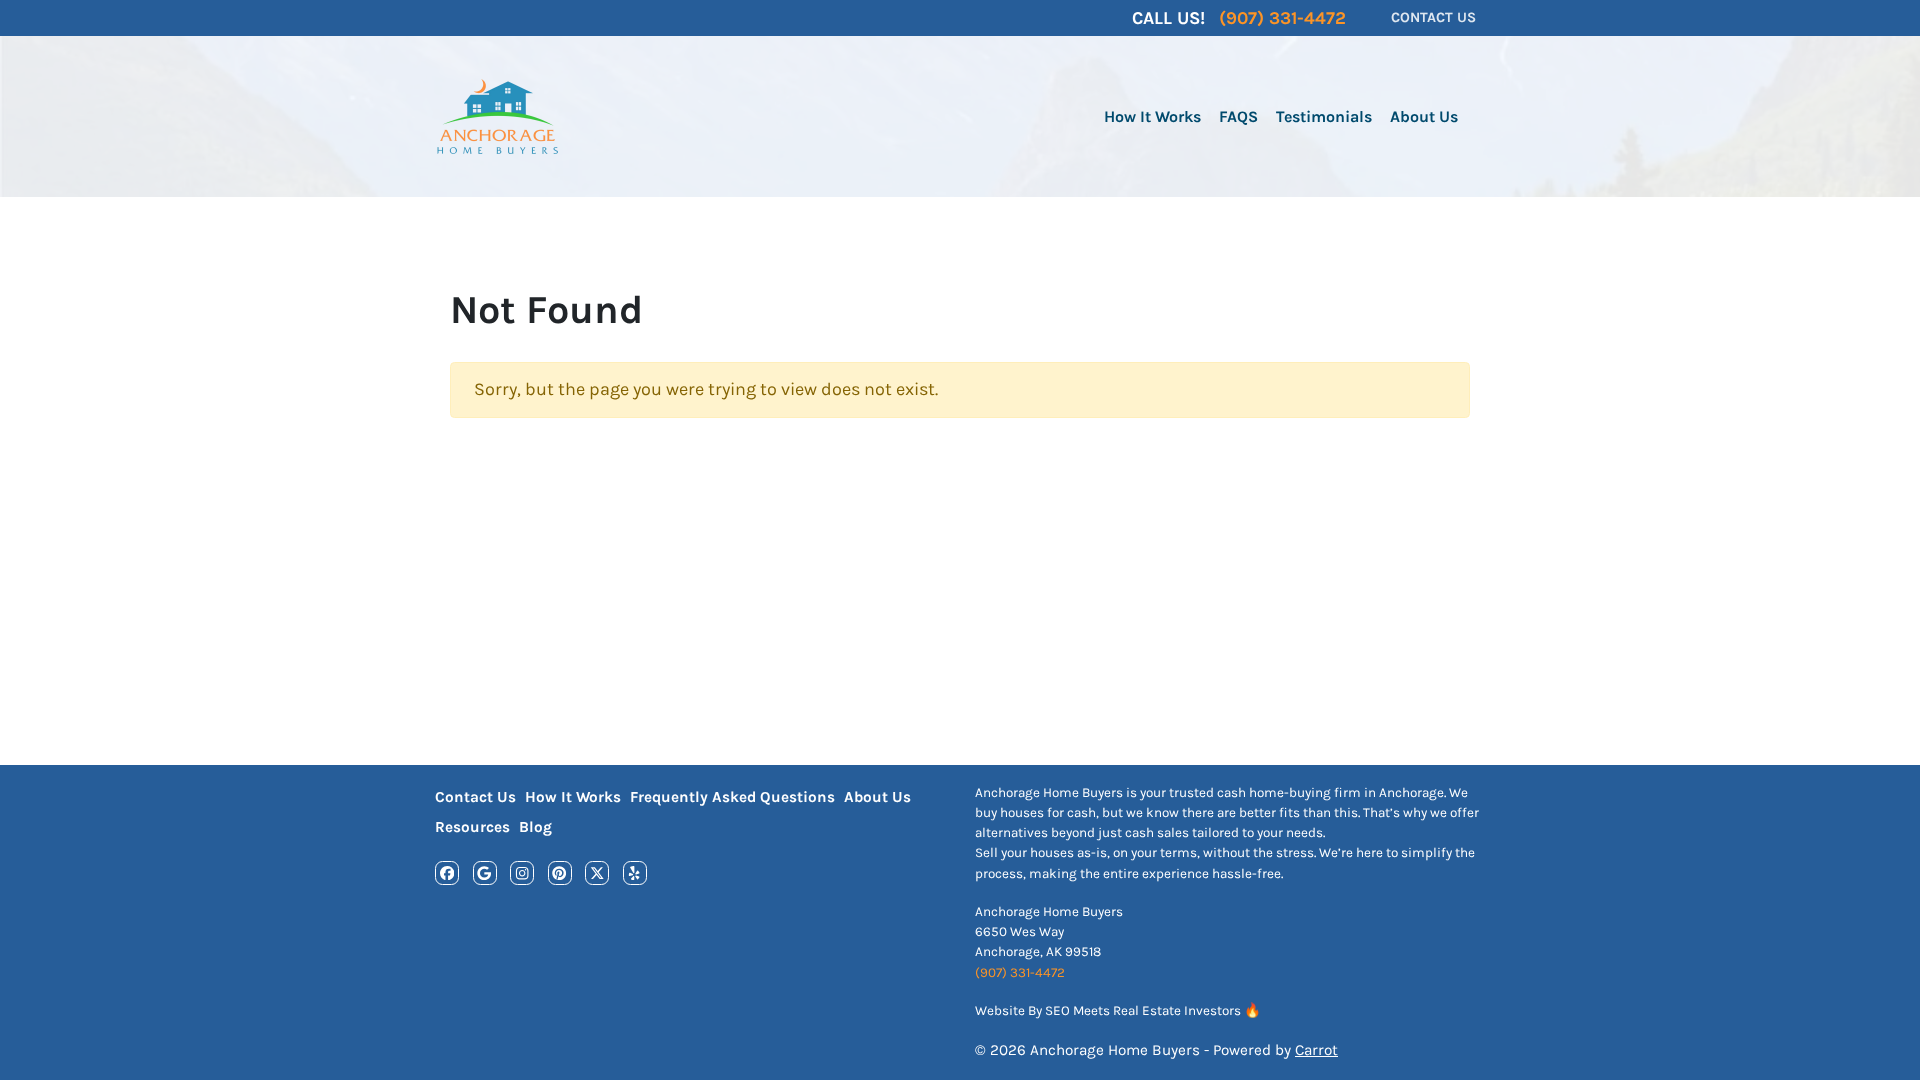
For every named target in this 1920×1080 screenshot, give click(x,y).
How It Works (1152, 116)
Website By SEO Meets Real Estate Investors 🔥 (1118, 1010)
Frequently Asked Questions (732, 797)
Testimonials (1324, 116)
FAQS (1238, 116)
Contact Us (475, 797)
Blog (535, 827)
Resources (472, 827)
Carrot (1316, 1050)
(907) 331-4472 (1020, 972)
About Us (1424, 116)
